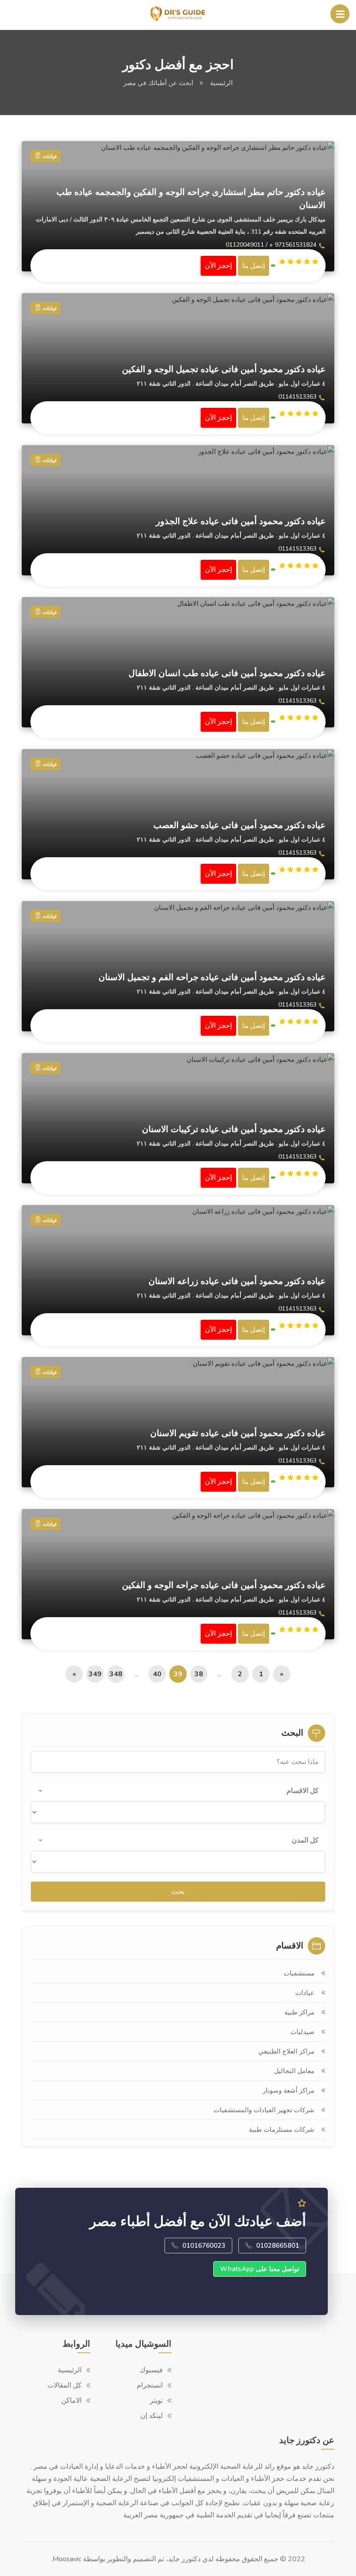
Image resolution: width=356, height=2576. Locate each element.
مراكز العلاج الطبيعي (286, 2051)
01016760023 (204, 2246)
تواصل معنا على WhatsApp (260, 2269)
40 (157, 1674)
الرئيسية (221, 83)
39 (178, 1674)
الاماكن (71, 2401)
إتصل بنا (254, 266)
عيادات (305, 1993)
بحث (178, 1892)
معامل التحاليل (294, 2071)
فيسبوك (151, 2370)
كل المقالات (64, 2385)
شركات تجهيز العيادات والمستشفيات (264, 2110)
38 (199, 1674)
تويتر (156, 2401)
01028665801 (278, 2246)
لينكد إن (152, 2416)
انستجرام (150, 2385)
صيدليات (302, 2032)
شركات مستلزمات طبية (282, 2130)
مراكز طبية (299, 2012)
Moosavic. (66, 2559)
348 (116, 1674)
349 (95, 1674)
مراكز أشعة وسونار (288, 2091)
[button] (178, 1791)
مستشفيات (299, 1973)
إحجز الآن (218, 266)
